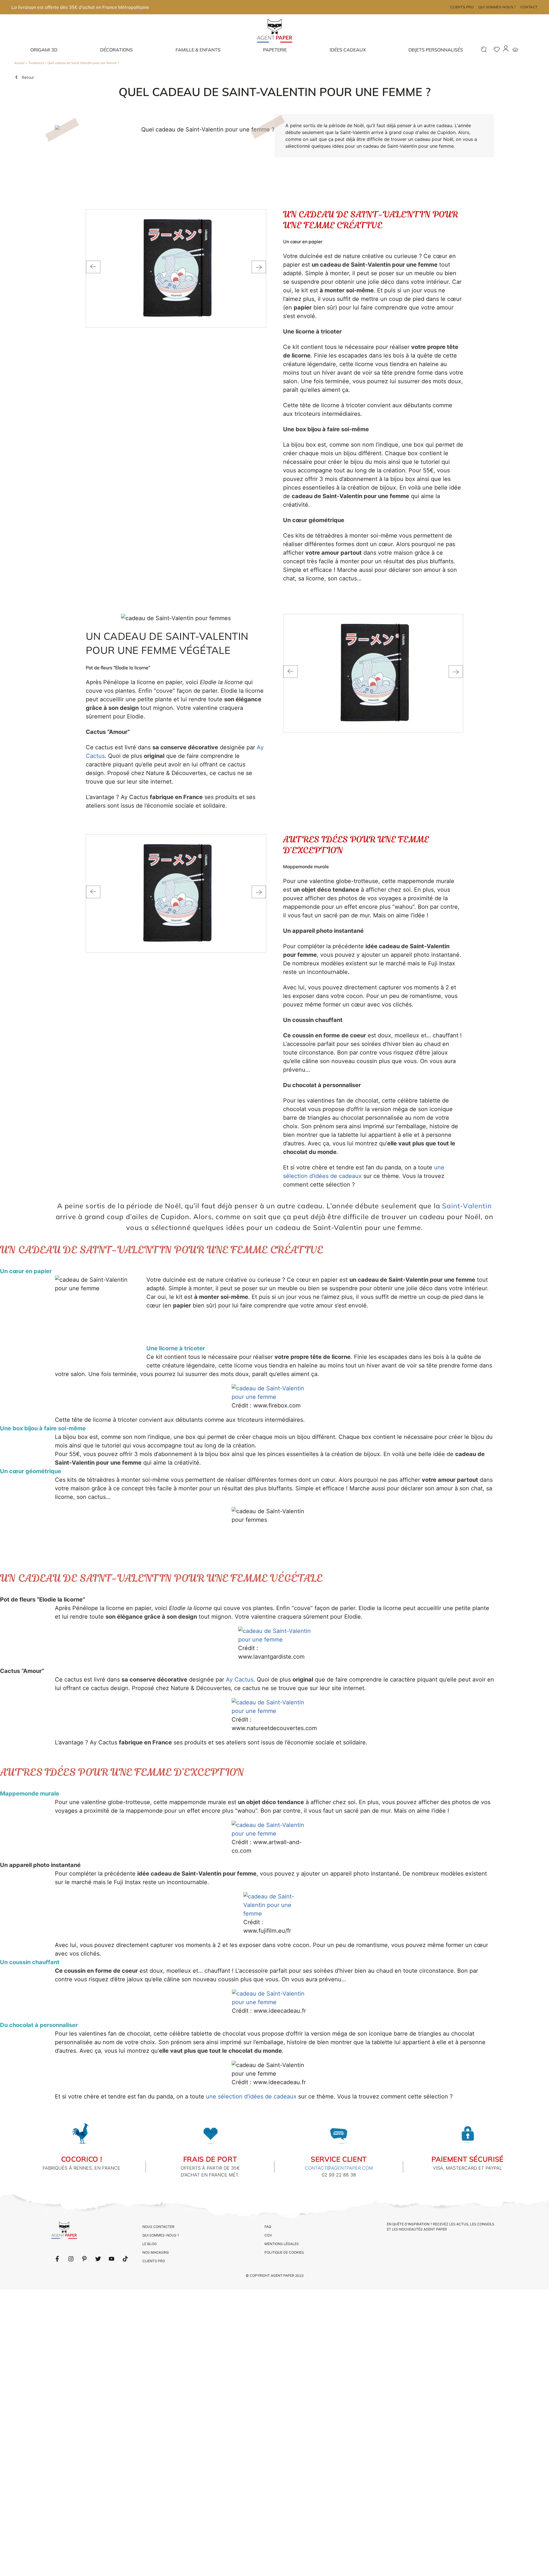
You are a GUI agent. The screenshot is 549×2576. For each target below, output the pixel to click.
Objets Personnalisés (436, 50)
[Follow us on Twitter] (98, 2259)
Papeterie (275, 50)
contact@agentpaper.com (339, 2168)
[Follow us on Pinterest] (84, 2259)
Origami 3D (44, 50)
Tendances (36, 63)
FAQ (268, 2227)
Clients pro (462, 7)
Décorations (116, 50)
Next (259, 267)
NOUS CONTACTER (158, 2227)
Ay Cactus (240, 1680)
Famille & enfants (198, 50)
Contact (529, 7)
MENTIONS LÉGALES (282, 2244)
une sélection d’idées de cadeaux (251, 2096)
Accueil (19, 63)
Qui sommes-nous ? (497, 7)
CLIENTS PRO (154, 2261)
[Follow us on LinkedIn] (71, 2259)
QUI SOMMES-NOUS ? (161, 2235)
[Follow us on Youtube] (112, 2259)
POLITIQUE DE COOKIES (284, 2252)
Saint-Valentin (467, 1206)
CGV (268, 2235)
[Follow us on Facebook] (57, 2259)
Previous (93, 267)
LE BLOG (150, 2244)
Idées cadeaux (348, 50)
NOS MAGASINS (156, 2252)
